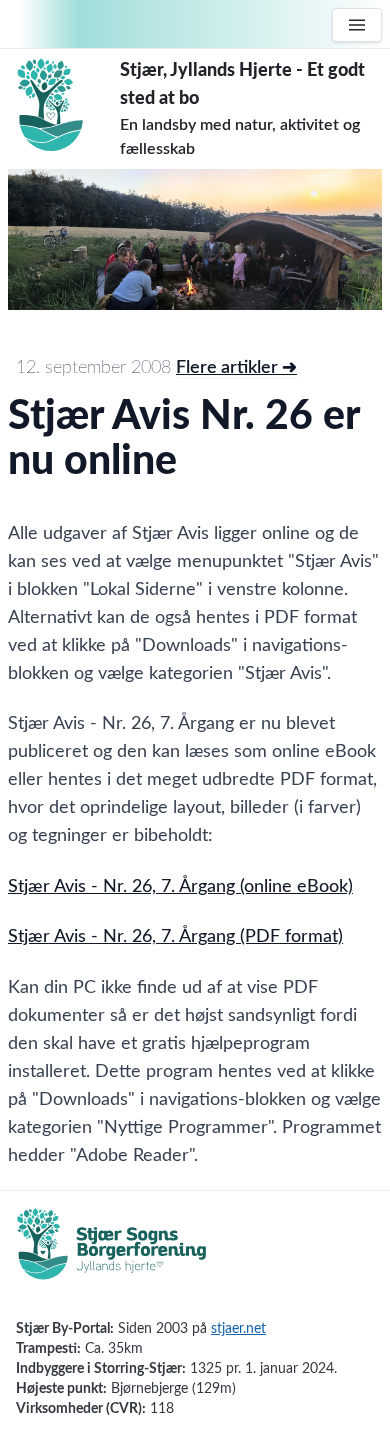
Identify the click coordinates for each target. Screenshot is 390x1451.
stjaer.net (238, 1329)
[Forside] (64, 105)
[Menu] (357, 25)
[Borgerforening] (112, 1255)
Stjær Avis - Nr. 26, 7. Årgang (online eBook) (180, 887)
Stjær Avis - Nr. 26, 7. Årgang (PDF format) (175, 937)
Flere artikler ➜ (236, 368)
